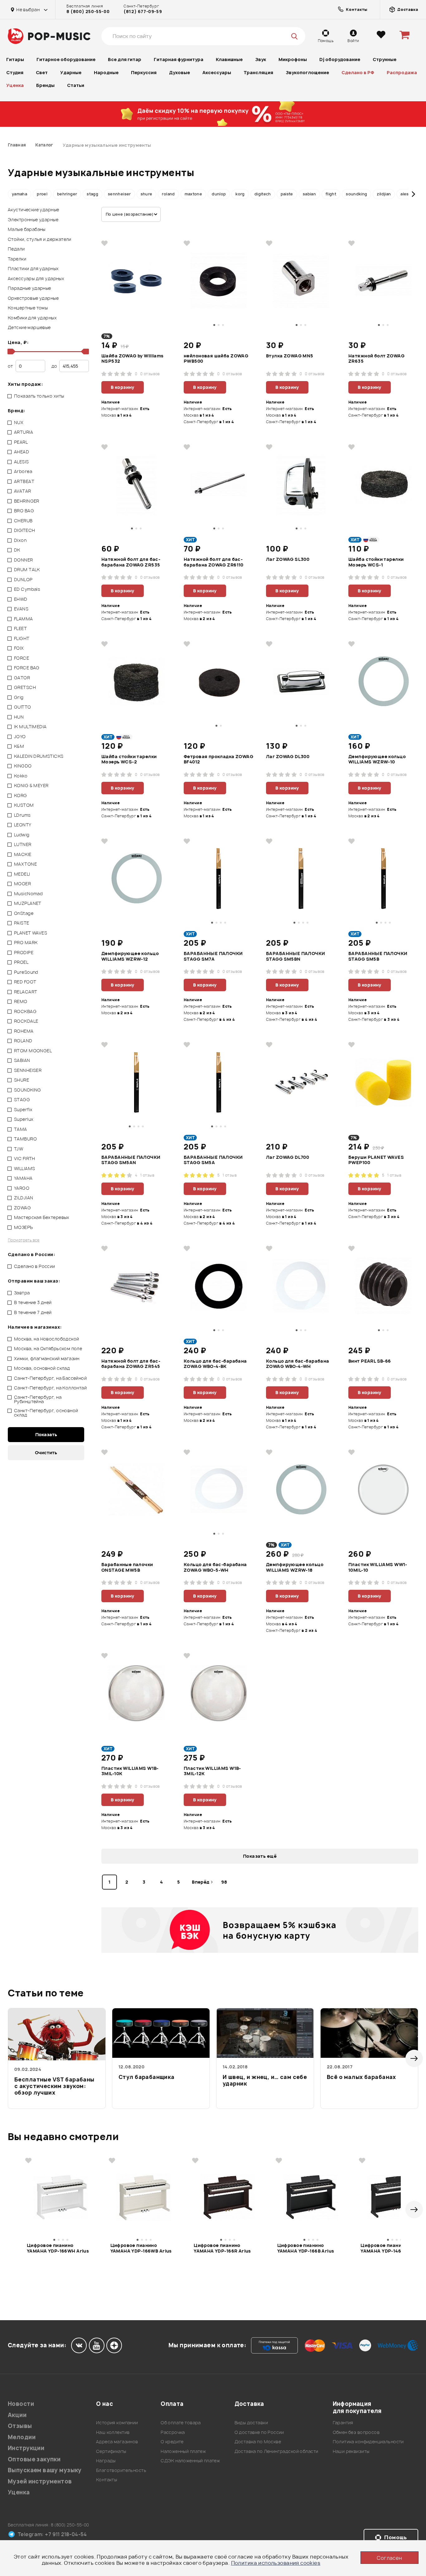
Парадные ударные (29, 288)
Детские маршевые (29, 327)
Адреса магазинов (117, 2442)
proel (42, 194)
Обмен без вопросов (356, 2432)
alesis (406, 194)
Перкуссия (144, 72)
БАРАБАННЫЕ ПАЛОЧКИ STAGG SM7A (213, 956)
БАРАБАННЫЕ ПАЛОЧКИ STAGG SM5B (378, 956)
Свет (42, 72)
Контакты (106, 2480)
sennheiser (119, 194)
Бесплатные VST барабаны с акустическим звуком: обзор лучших (54, 2086)
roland (168, 194)
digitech (263, 194)
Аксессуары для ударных (36, 278)
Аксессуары (217, 72)
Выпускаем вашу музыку (45, 2470)
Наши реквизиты (351, 2451)
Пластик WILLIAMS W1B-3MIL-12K (212, 1771)
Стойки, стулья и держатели (40, 239)
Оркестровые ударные (33, 298)
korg (240, 194)
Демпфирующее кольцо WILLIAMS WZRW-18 (295, 1567)
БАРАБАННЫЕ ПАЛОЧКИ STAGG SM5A (213, 1160)
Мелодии (22, 2437)
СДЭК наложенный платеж (190, 2461)
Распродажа (402, 72)
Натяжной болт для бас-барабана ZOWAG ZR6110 (214, 562)
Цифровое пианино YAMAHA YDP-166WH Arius (58, 2248)
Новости (21, 2404)
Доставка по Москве (258, 2442)
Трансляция (258, 72)
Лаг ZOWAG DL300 (288, 757)
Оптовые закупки (34, 2459)
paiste (287, 194)
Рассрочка (173, 2432)
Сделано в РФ (358, 72)
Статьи (76, 85)
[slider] (10, 351)
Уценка (15, 85)
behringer (67, 194)
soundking (356, 194)
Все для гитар (125, 59)
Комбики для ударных (32, 318)
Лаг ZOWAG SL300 (288, 559)
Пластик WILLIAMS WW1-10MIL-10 (378, 1567)
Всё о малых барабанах (361, 2077)
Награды (106, 2461)
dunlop (219, 194)
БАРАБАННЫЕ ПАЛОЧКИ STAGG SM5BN (296, 956)
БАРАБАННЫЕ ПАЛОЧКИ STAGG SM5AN (131, 1160)
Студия (15, 72)
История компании (117, 2423)
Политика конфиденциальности (368, 2442)
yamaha (19, 194)
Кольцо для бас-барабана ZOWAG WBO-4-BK (215, 1364)
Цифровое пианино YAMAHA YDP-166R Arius (222, 2248)
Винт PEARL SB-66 (370, 1361)
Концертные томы (28, 308)
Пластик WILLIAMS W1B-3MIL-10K (130, 1771)
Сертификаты (111, 2451)
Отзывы (20, 2426)
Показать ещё (260, 1856)
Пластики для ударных (33, 268)
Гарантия (343, 2423)
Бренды (45, 85)
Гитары (15, 59)
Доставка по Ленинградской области (276, 2451)
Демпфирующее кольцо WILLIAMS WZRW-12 (130, 956)
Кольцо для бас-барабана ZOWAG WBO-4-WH (298, 1364)
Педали (16, 249)
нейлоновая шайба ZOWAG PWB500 (216, 359)
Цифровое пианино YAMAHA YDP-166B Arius (306, 2248)
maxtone (194, 194)
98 (224, 1882)
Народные (106, 72)
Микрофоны (293, 59)
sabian (309, 194)
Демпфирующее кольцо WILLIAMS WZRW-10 (377, 759)
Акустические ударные (33, 210)
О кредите (172, 2442)
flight (331, 194)
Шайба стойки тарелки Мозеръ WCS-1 (376, 562)
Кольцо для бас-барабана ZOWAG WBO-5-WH (215, 1567)
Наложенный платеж (183, 2451)
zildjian (384, 194)
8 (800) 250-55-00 (88, 12)
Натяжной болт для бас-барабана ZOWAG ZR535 (131, 562)
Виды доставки (251, 2423)
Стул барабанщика (147, 2077)
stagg (92, 194)
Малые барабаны (27, 229)
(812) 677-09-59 (143, 12)
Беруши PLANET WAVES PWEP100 (376, 1160)
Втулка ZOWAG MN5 (290, 356)
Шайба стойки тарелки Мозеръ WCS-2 (129, 759)
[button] (13, 194)
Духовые (179, 72)
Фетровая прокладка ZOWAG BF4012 (218, 759)
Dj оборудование (340, 59)
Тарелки (17, 259)
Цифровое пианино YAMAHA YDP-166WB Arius (141, 2248)
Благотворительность (121, 2470)
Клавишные (229, 59)
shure (147, 194)
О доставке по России (259, 2432)
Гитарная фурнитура (179, 59)
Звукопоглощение (307, 72)
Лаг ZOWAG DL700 (288, 1157)
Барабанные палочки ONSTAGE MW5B (127, 1567)
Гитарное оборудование (66, 59)
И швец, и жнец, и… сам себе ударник (265, 2080)
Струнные (385, 59)
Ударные (71, 72)
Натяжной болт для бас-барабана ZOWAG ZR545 (131, 1364)
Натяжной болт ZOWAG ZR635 (376, 359)
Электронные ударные (33, 220)
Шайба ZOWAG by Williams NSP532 (133, 359)
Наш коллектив (113, 2432)
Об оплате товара (181, 2423)
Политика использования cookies (276, 2563)
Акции (17, 2415)
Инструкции (26, 2448)
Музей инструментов (40, 2481)
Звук (261, 59)
